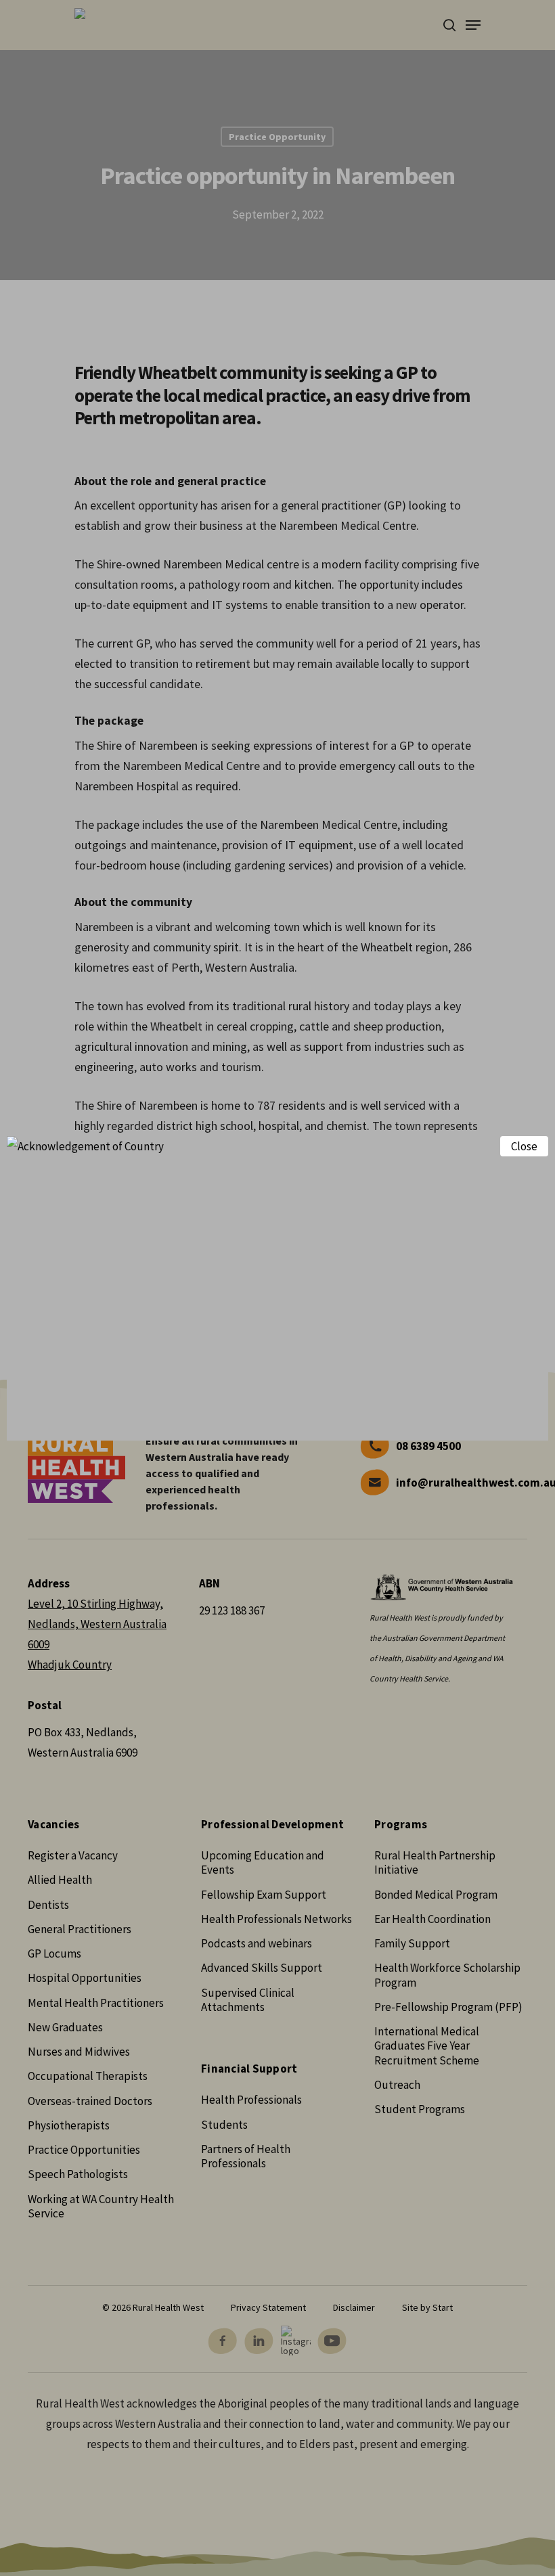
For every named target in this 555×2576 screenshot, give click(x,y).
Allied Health (60, 1880)
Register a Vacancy (73, 1855)
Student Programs (420, 2109)
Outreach (397, 2085)
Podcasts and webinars (257, 1943)
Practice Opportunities (84, 2150)
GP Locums (54, 1953)
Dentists (48, 1905)
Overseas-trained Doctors (90, 2101)
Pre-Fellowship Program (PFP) (448, 2007)
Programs (401, 1825)
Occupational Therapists (88, 2076)
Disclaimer (354, 2307)
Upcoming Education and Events (263, 1862)
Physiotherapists (69, 2125)
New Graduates (65, 2027)
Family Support (412, 1943)
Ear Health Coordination (432, 1919)
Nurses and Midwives (79, 2052)
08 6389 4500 (428, 1446)
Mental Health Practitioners (96, 2003)
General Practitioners (80, 1929)
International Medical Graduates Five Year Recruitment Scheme (427, 2046)
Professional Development (272, 1825)
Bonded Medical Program (436, 1895)
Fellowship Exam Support (264, 1895)
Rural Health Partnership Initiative (435, 1862)
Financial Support (249, 2069)
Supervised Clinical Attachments (248, 2000)
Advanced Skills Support (262, 1968)
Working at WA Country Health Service (101, 2206)
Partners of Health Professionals (246, 2156)
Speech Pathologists (78, 2174)
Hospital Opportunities (85, 1978)
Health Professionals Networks (276, 1919)
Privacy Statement (268, 2307)
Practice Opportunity (277, 137)
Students (224, 2125)
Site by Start (427, 2307)
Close (524, 1146)
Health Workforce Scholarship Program (447, 1975)
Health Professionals (251, 2100)
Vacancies (53, 1825)
